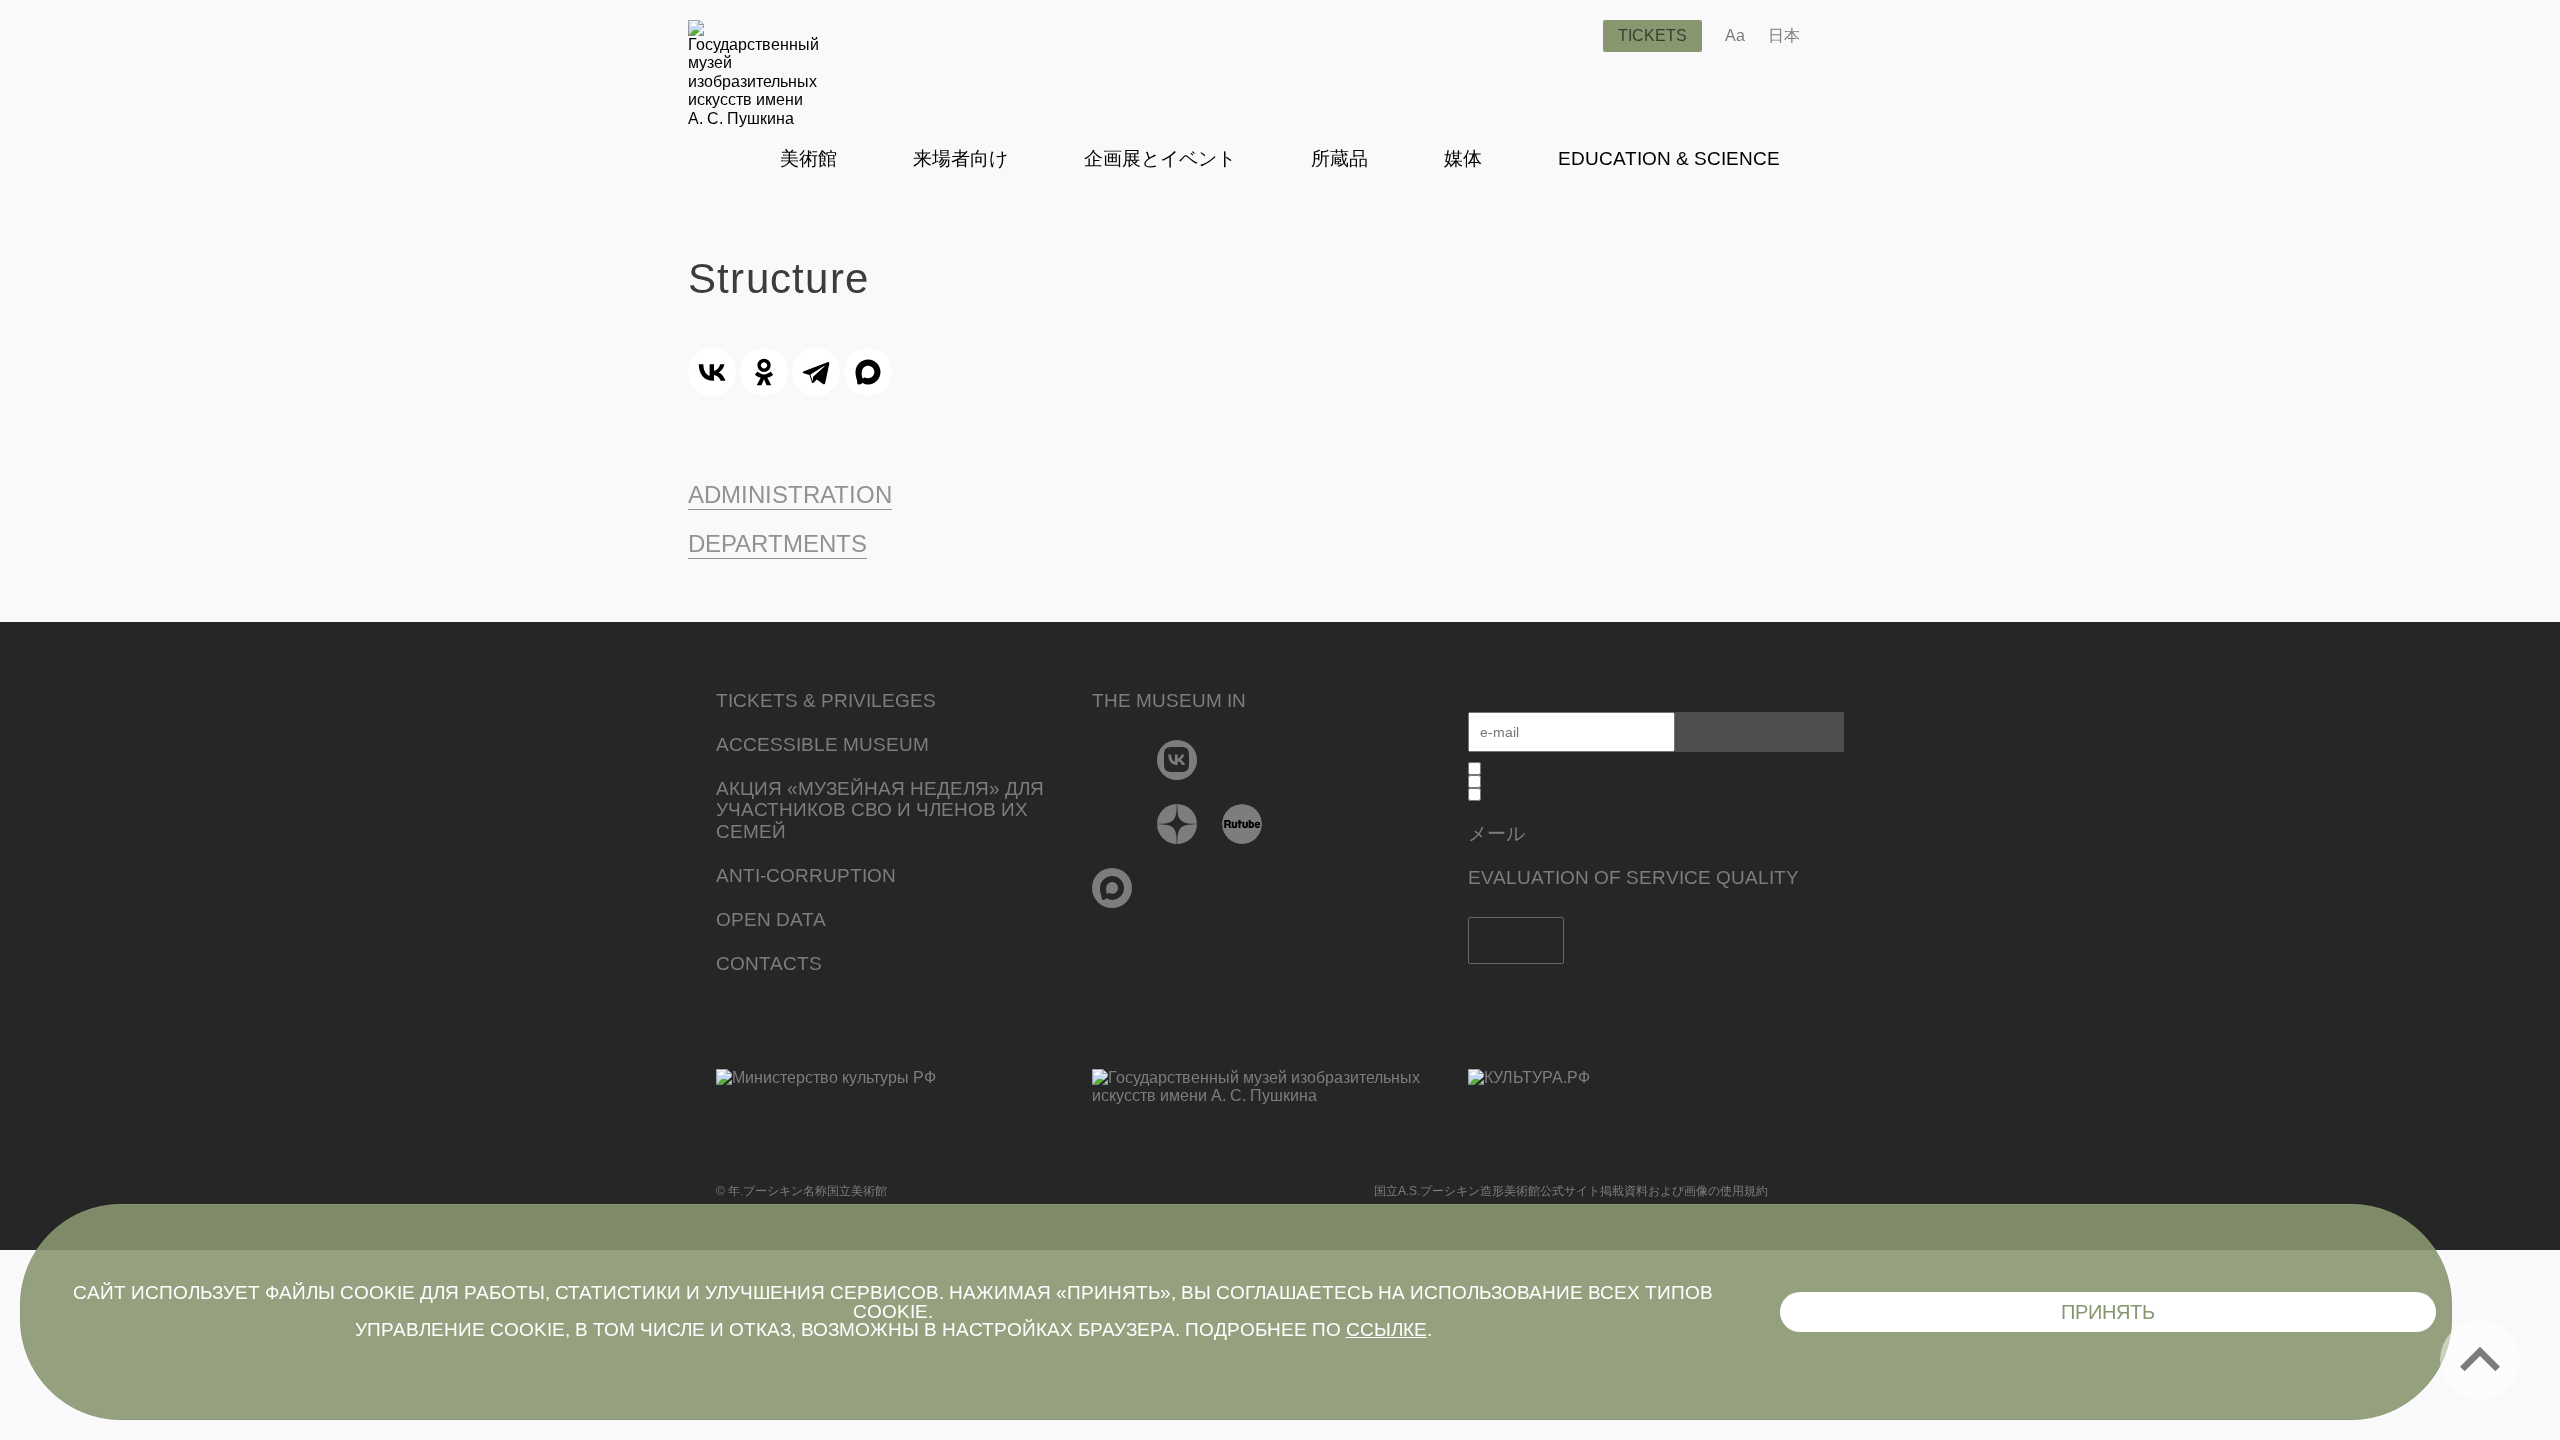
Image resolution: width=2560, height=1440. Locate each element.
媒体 (1463, 158)
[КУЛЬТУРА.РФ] (1656, 1078)
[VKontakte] (1177, 760)
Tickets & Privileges (826, 700)
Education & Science (1669, 158)
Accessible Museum (822, 744)
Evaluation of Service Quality (1633, 877)
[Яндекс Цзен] (1177, 824)
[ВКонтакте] (712, 372)
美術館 (808, 158)
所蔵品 (1339, 158)
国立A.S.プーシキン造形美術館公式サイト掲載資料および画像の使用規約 (1571, 1191)
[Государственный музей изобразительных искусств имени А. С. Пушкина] (753, 118)
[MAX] (868, 372)
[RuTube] (1242, 824)
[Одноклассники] (764, 372)
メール (1496, 833)
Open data (771, 919)
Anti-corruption (806, 875)
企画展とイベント (1160, 158)
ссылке (1386, 1329)
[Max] (1112, 888)
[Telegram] (816, 372)
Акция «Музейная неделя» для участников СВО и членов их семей (880, 810)
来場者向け (960, 158)
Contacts (769, 963)
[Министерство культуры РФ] (904, 1093)
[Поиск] (1572, 36)
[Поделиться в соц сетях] (1844, 36)
